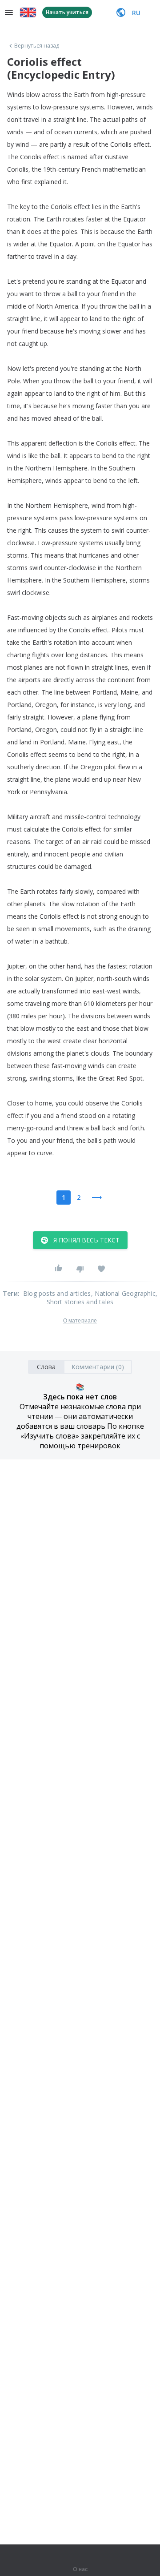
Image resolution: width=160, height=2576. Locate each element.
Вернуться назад (37, 46)
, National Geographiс (123, 1293)
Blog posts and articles (57, 1293)
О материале (80, 1321)
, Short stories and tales (102, 1298)
